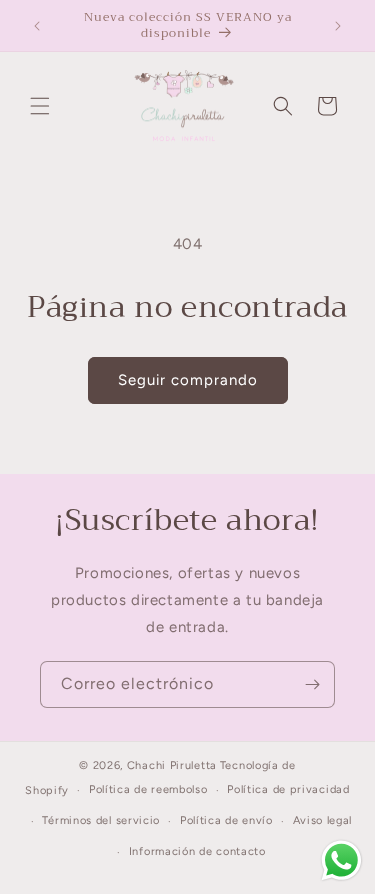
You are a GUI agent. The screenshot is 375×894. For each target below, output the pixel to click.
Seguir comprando (188, 380)
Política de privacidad (288, 789)
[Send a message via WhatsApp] (341, 860)
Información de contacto (197, 851)
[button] (40, 106)
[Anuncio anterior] (37, 26)
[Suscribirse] (312, 684)
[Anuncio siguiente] (338, 26)
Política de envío (226, 820)
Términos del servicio (101, 820)
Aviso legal (323, 820)
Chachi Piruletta (172, 765)
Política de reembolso (148, 789)
